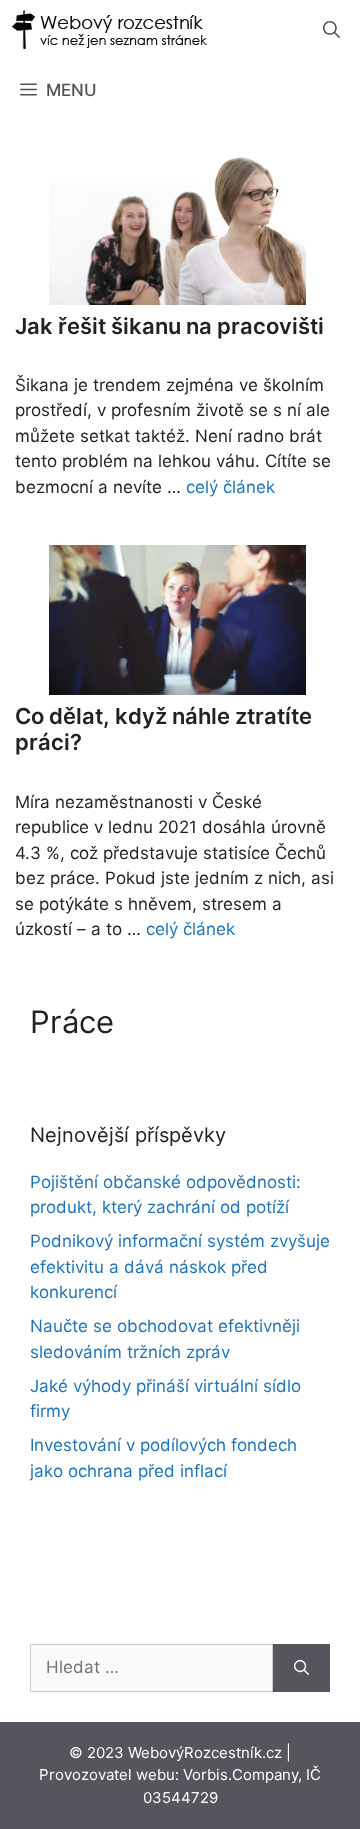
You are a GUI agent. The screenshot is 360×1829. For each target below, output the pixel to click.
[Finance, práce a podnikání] (110, 30)
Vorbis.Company (240, 1774)
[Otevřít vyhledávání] (331, 30)
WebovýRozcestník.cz (205, 1752)
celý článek (230, 487)
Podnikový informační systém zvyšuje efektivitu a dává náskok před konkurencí (180, 1266)
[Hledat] (301, 1668)
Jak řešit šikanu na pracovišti (169, 326)
